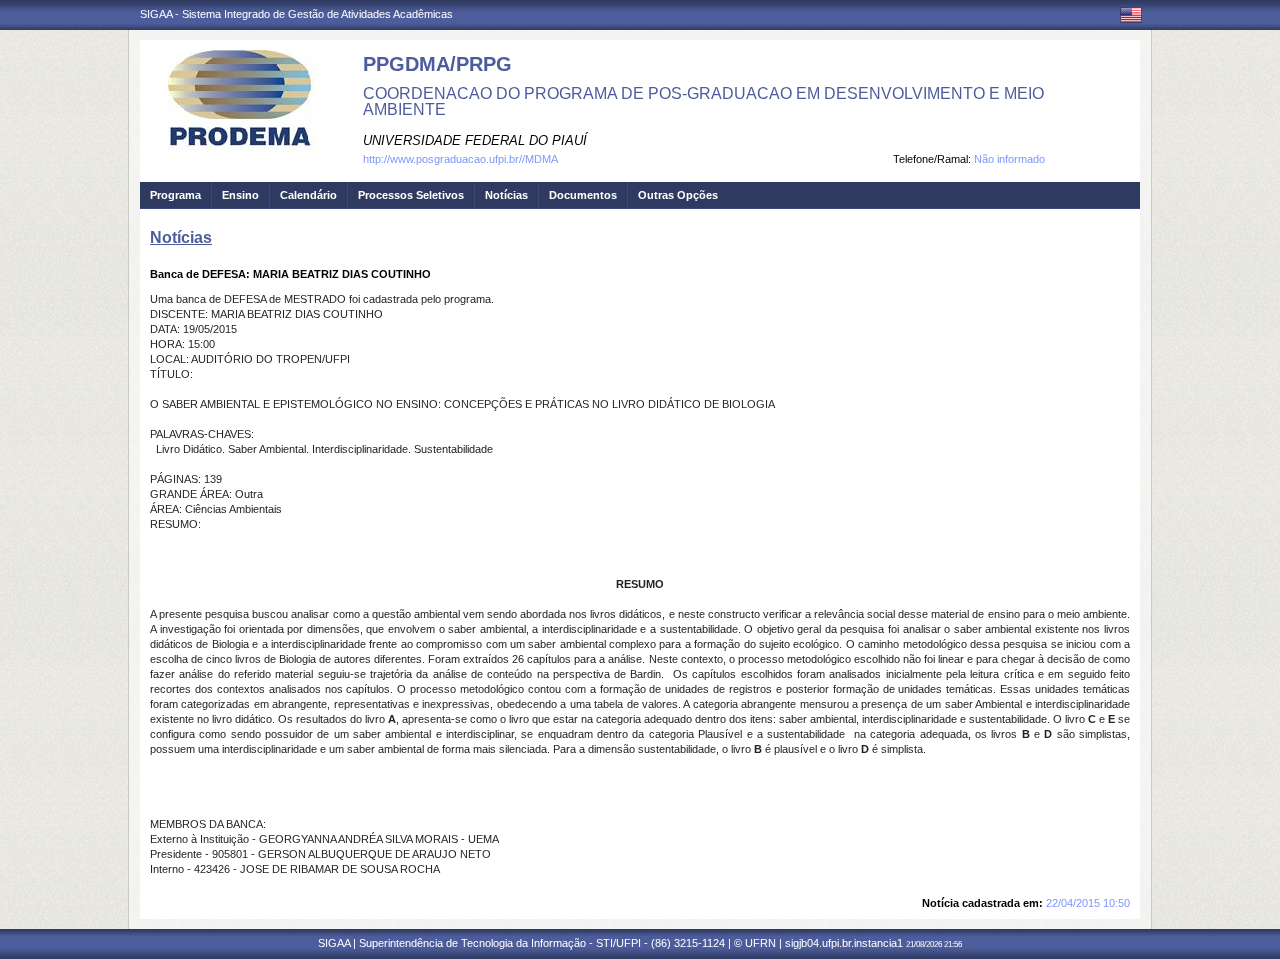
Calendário (308, 195)
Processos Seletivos (411, 195)
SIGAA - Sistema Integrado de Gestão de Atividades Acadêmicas (296, 14)
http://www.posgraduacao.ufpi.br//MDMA (460, 159)
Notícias (506, 195)
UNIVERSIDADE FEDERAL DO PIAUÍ (475, 140)
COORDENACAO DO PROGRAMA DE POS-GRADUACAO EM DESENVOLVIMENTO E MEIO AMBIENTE (703, 101)
